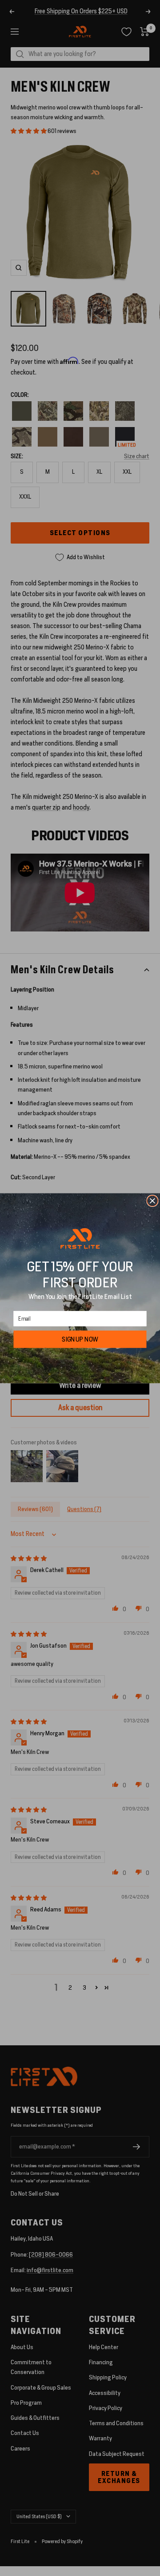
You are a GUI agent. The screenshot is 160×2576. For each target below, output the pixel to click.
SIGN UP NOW (80, 1339)
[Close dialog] (152, 1201)
